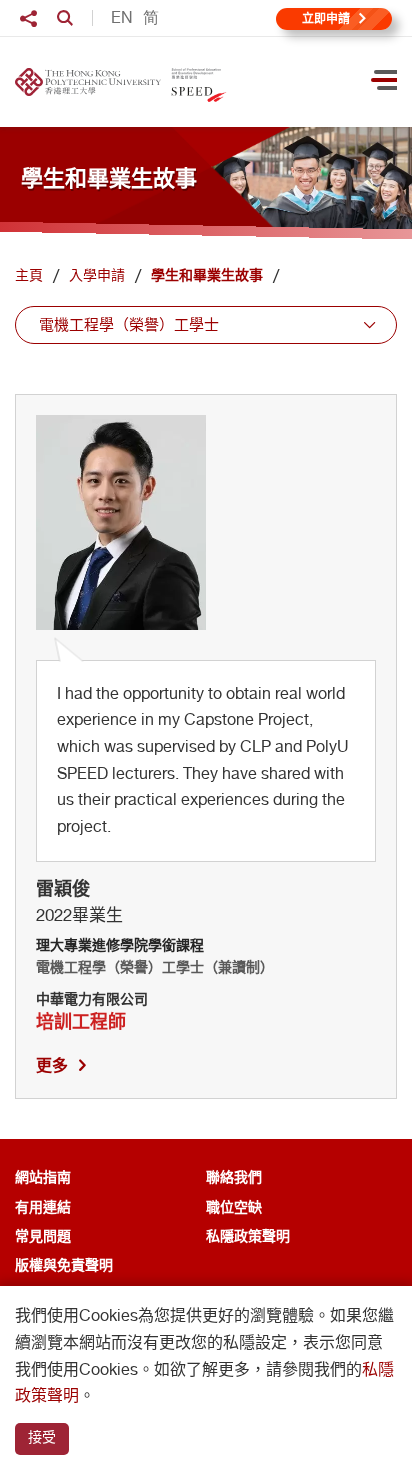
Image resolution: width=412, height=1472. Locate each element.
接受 (42, 1437)
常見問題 (43, 1235)
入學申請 (97, 275)
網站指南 (43, 1176)
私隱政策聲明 (248, 1235)
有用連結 (43, 1206)
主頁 (29, 275)
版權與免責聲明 (64, 1264)
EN (122, 18)
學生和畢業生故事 (207, 275)
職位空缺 (234, 1206)
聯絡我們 (234, 1176)
